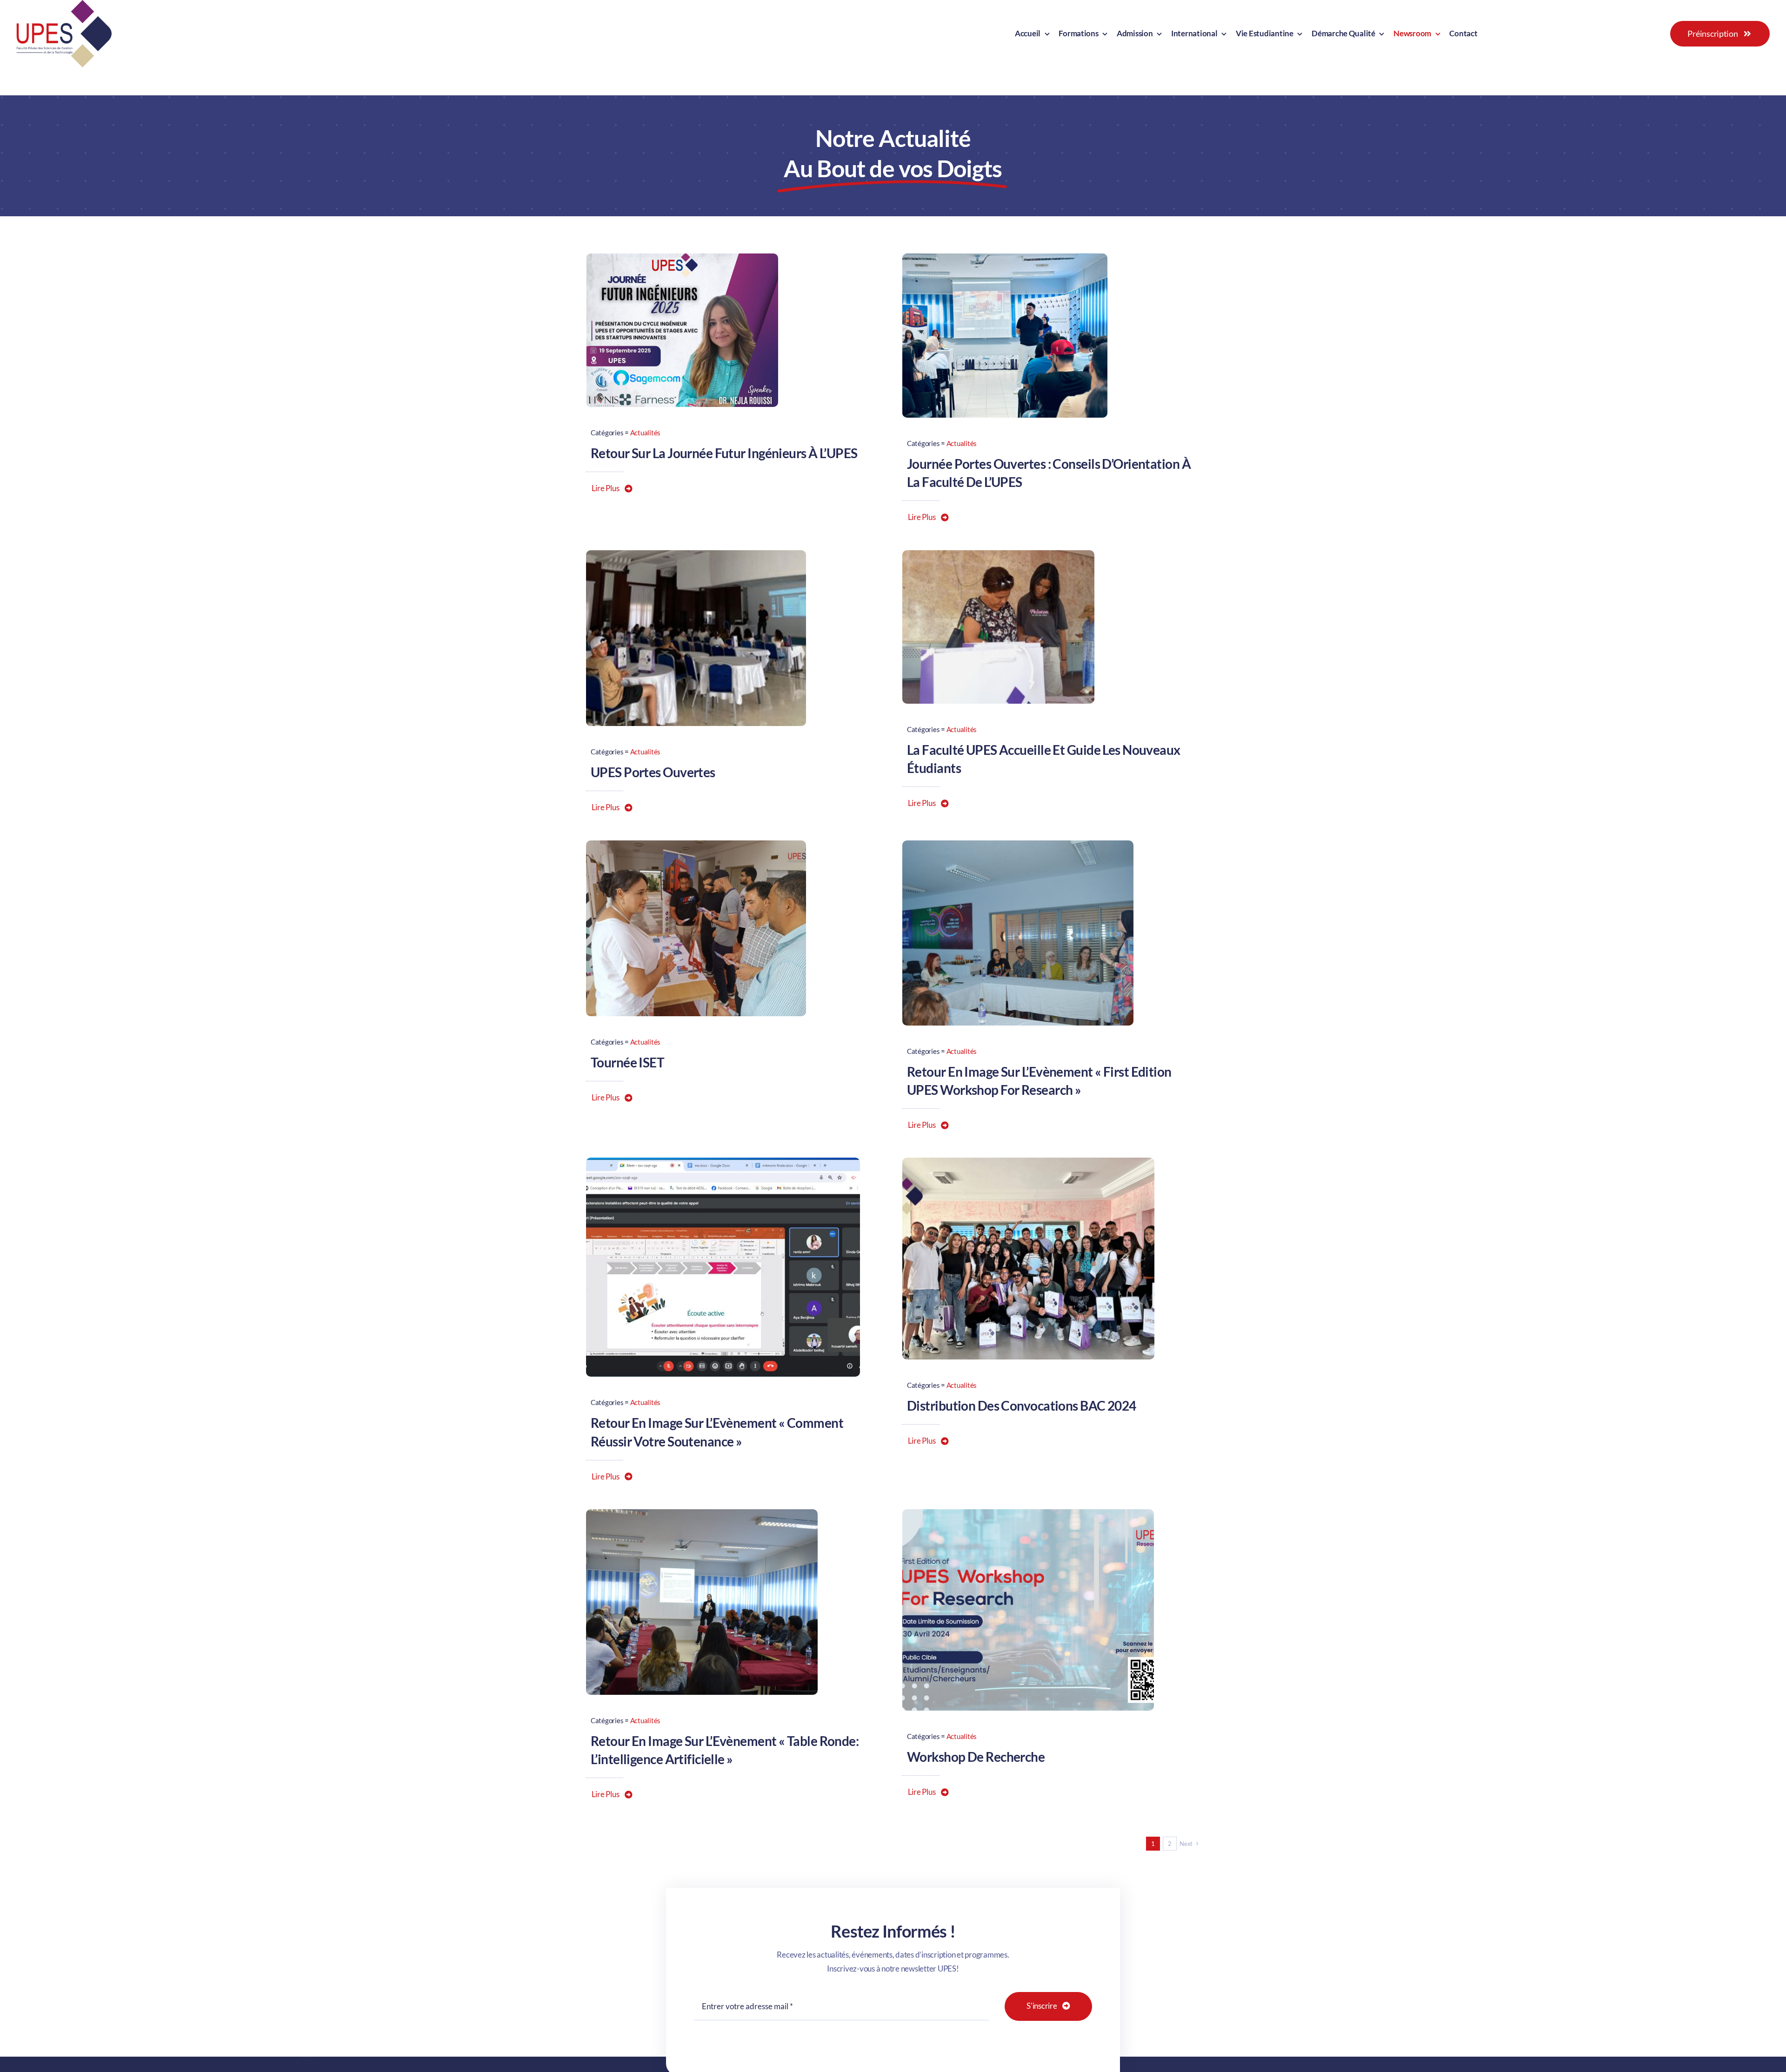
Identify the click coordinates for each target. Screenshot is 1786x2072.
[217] (702, 1513)
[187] (696, 554)
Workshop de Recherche (976, 1757)
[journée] (682, 257)
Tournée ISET (627, 1062)
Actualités (645, 433)
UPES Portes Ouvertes (653, 772)
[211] (1028, 1162)
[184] (1005, 257)
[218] (1028, 1513)
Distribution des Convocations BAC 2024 (1022, 1406)
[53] (723, 1162)
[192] (998, 554)
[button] (612, 488)
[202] (1018, 844)
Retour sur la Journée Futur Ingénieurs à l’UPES (724, 453)
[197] (696, 844)
